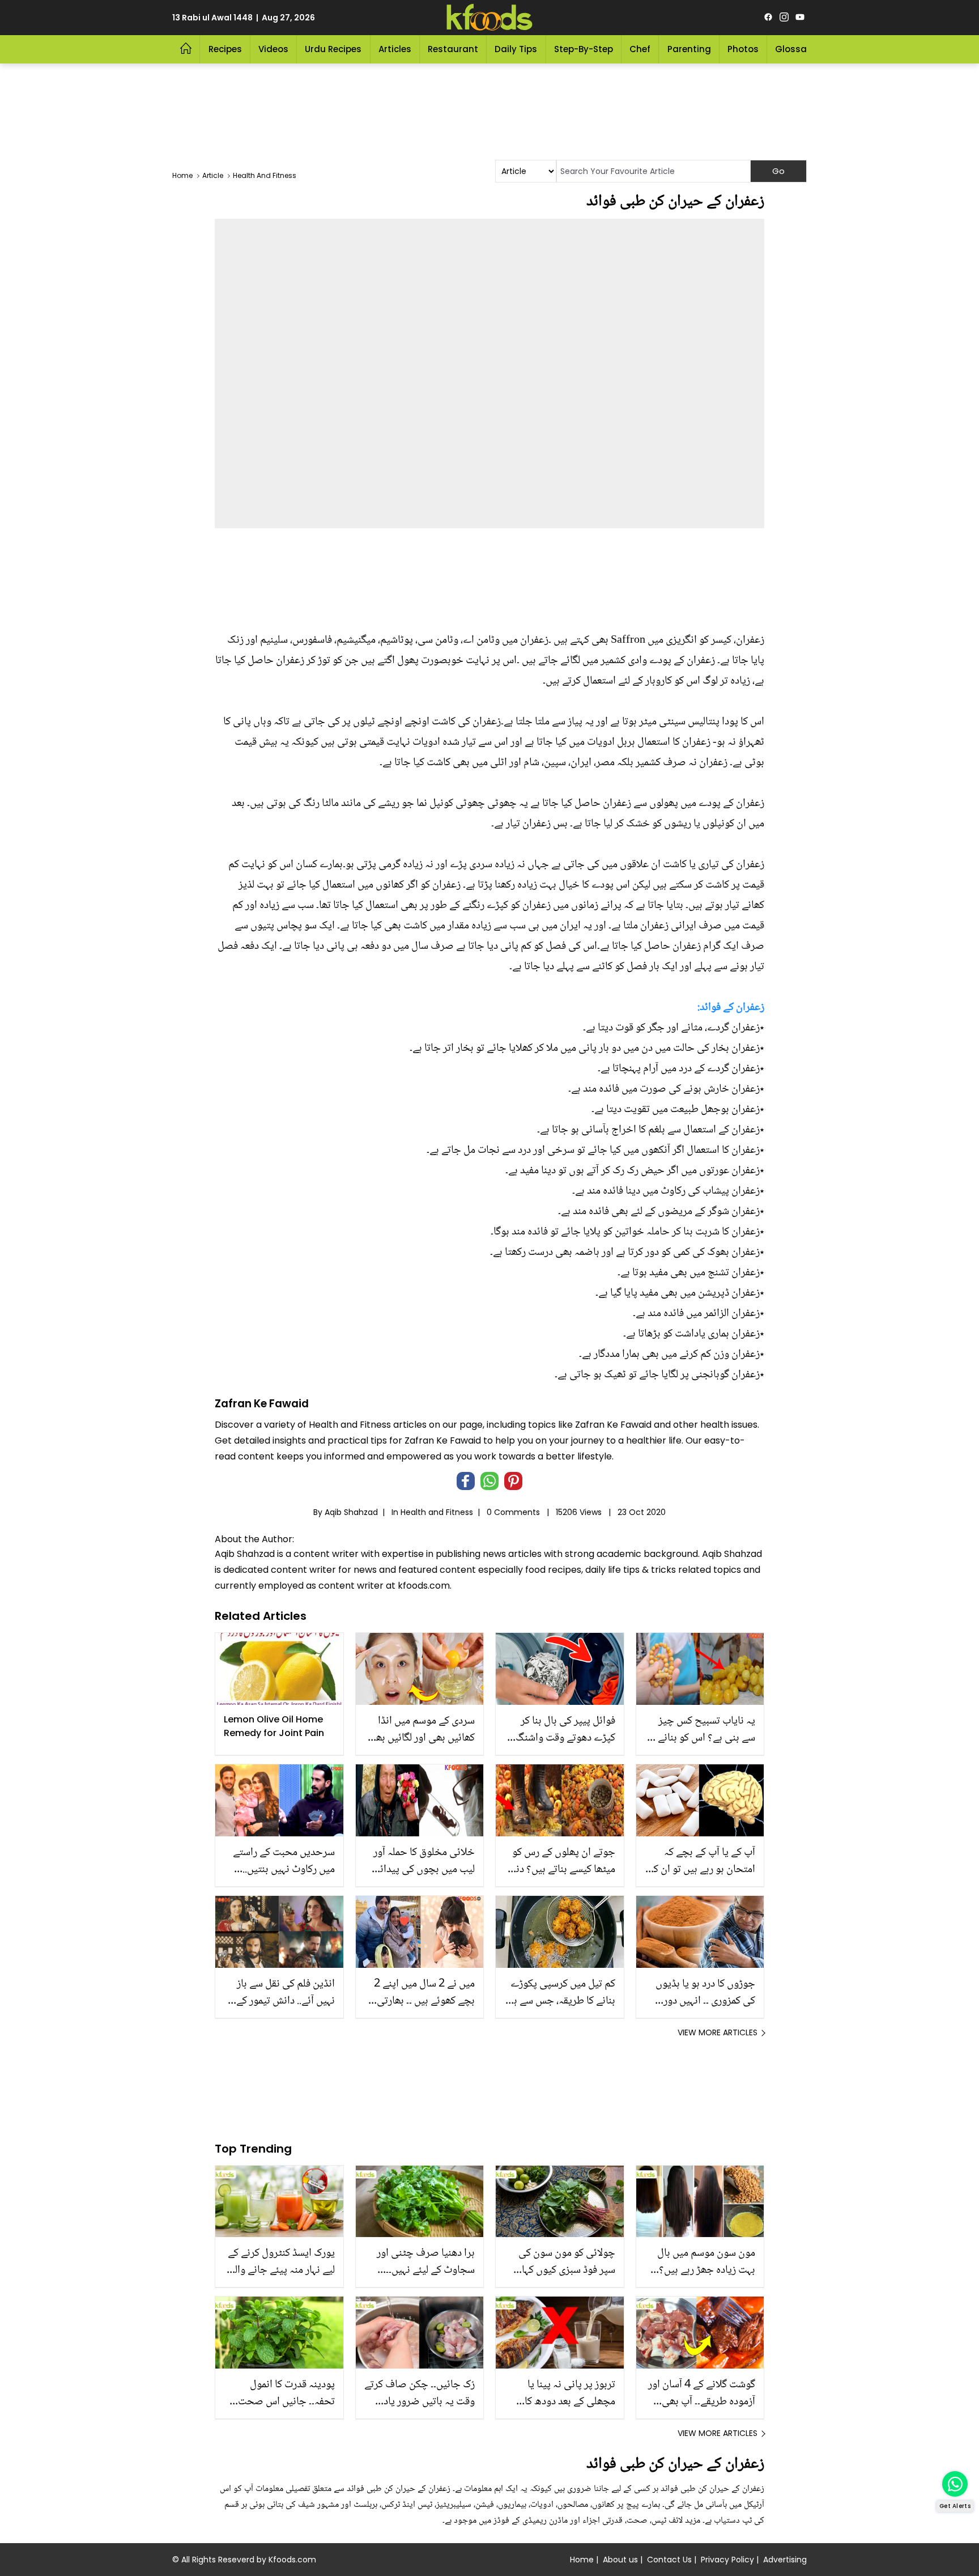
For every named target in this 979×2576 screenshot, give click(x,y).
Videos (273, 49)
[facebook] (768, 18)
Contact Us (669, 2560)
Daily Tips (516, 49)
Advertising (785, 2560)
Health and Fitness (437, 1512)
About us (620, 2560)
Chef (640, 49)
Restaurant (453, 49)
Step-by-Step (584, 49)
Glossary (795, 49)
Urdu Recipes (333, 49)
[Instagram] (784, 18)
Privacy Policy (727, 2560)
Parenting (689, 49)
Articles (395, 49)
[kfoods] (489, 18)
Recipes (225, 49)
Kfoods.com (292, 2560)
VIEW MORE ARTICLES (718, 2032)
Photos (743, 49)
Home (582, 2560)
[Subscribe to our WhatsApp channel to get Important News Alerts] (955, 2484)
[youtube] (800, 18)
